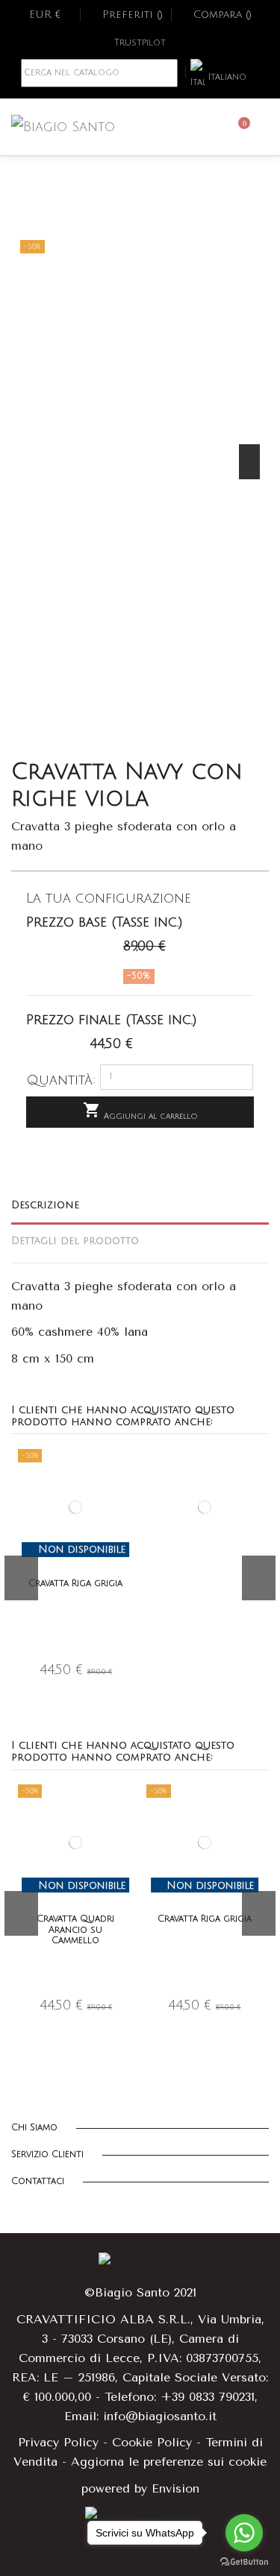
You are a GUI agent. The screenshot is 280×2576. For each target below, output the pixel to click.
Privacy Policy (58, 2442)
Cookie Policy (152, 2442)
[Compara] (124, 1494)
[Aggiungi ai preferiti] (124, 1469)
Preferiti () (133, 15)
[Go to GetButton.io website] (244, 2561)
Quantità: (61, 1080)
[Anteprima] (124, 1518)
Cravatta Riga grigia (75, 1584)
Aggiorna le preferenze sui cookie (169, 2462)
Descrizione (45, 1205)
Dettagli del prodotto (75, 1241)
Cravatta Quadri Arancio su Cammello (75, 1930)
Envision (175, 2488)
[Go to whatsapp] (244, 2533)
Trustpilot (140, 43)
